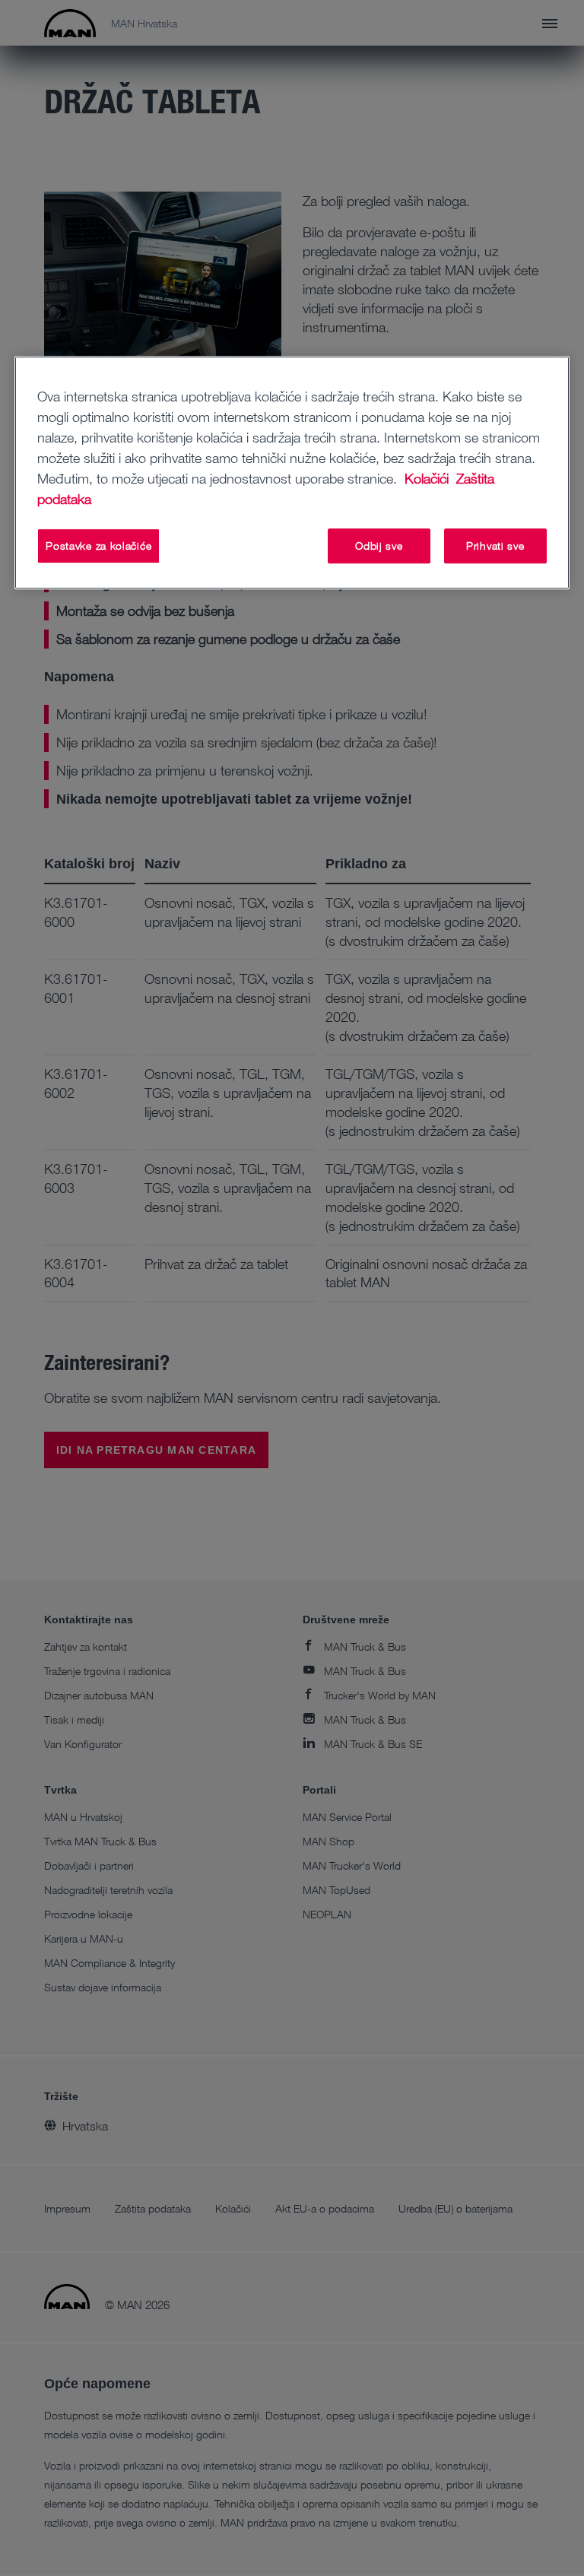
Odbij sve (379, 546)
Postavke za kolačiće (98, 546)
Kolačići (428, 478)
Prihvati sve (495, 546)
